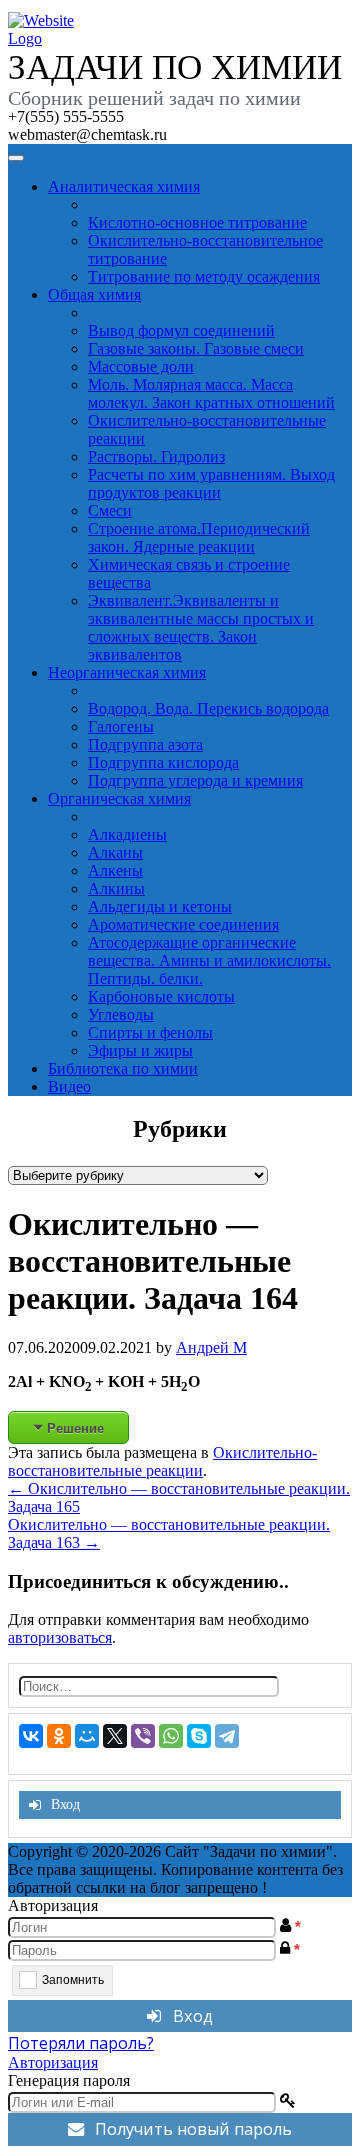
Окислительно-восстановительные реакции (162, 1461)
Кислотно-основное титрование (197, 222)
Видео (69, 1086)
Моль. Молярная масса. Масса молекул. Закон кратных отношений (211, 393)
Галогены (121, 726)
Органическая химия (119, 798)
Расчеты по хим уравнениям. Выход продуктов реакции (211, 483)
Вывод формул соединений (181, 330)
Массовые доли (141, 366)
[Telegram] (227, 1736)
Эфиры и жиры (140, 1050)
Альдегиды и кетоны (160, 906)
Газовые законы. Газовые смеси (196, 348)
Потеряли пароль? (81, 2043)
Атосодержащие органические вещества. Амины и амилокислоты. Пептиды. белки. (209, 960)
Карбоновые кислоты (161, 996)
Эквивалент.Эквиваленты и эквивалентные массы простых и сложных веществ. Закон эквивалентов (201, 627)
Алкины (116, 888)
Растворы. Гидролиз (156, 456)
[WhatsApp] (171, 1736)
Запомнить (73, 1980)
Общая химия (94, 294)
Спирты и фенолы (150, 1032)
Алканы (115, 852)
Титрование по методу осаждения (204, 276)
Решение (75, 1427)
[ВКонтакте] (31, 1736)
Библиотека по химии (123, 1068)
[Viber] (143, 1736)
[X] (115, 1736)
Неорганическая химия (127, 672)
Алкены (115, 870)
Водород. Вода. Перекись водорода (208, 708)
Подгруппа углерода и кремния (195, 780)
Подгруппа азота (145, 744)
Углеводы (121, 1014)
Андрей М (211, 1347)
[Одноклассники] (59, 1736)
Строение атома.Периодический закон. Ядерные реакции (199, 537)
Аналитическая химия (124, 186)
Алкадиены (127, 834)
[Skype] (199, 1736)
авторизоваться (60, 1637)
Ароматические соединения (183, 924)
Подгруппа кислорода (163, 762)
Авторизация (53, 2062)
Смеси (110, 510)
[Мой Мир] (87, 1736)
